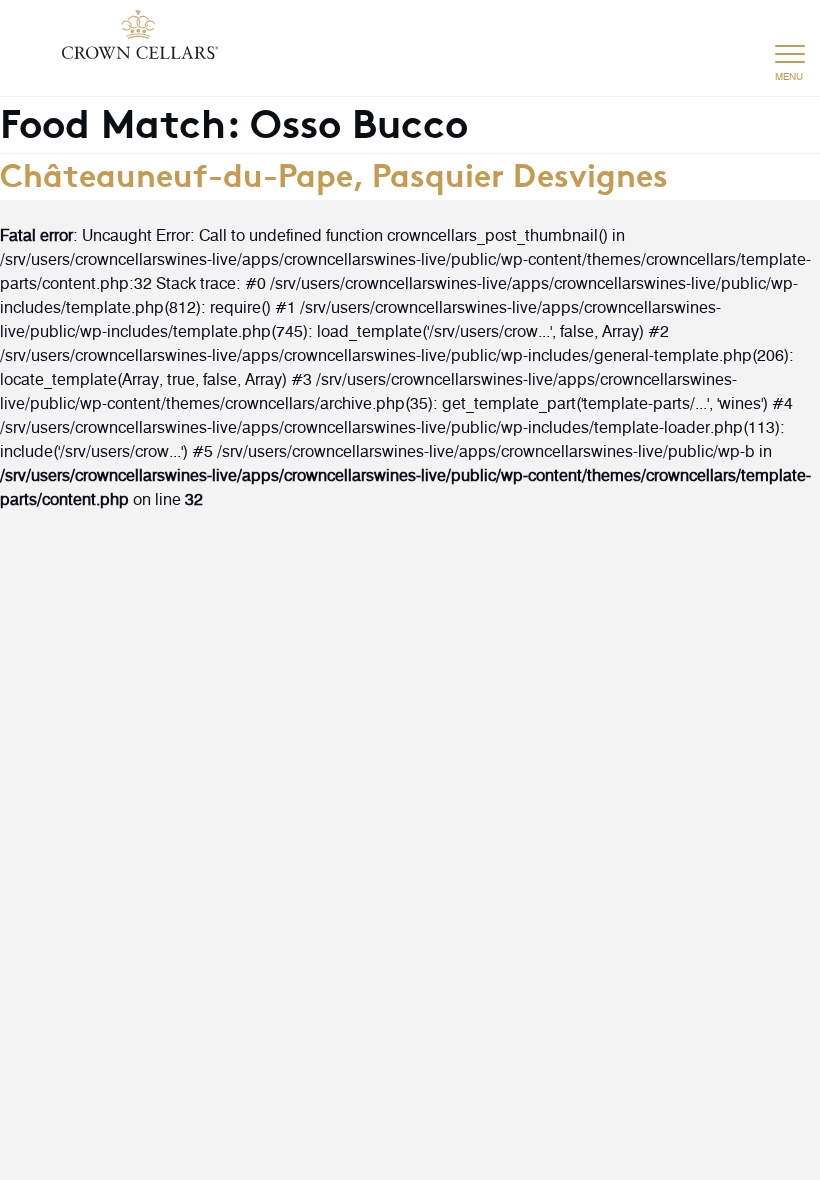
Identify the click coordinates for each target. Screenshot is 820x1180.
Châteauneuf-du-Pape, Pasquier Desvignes (334, 173)
